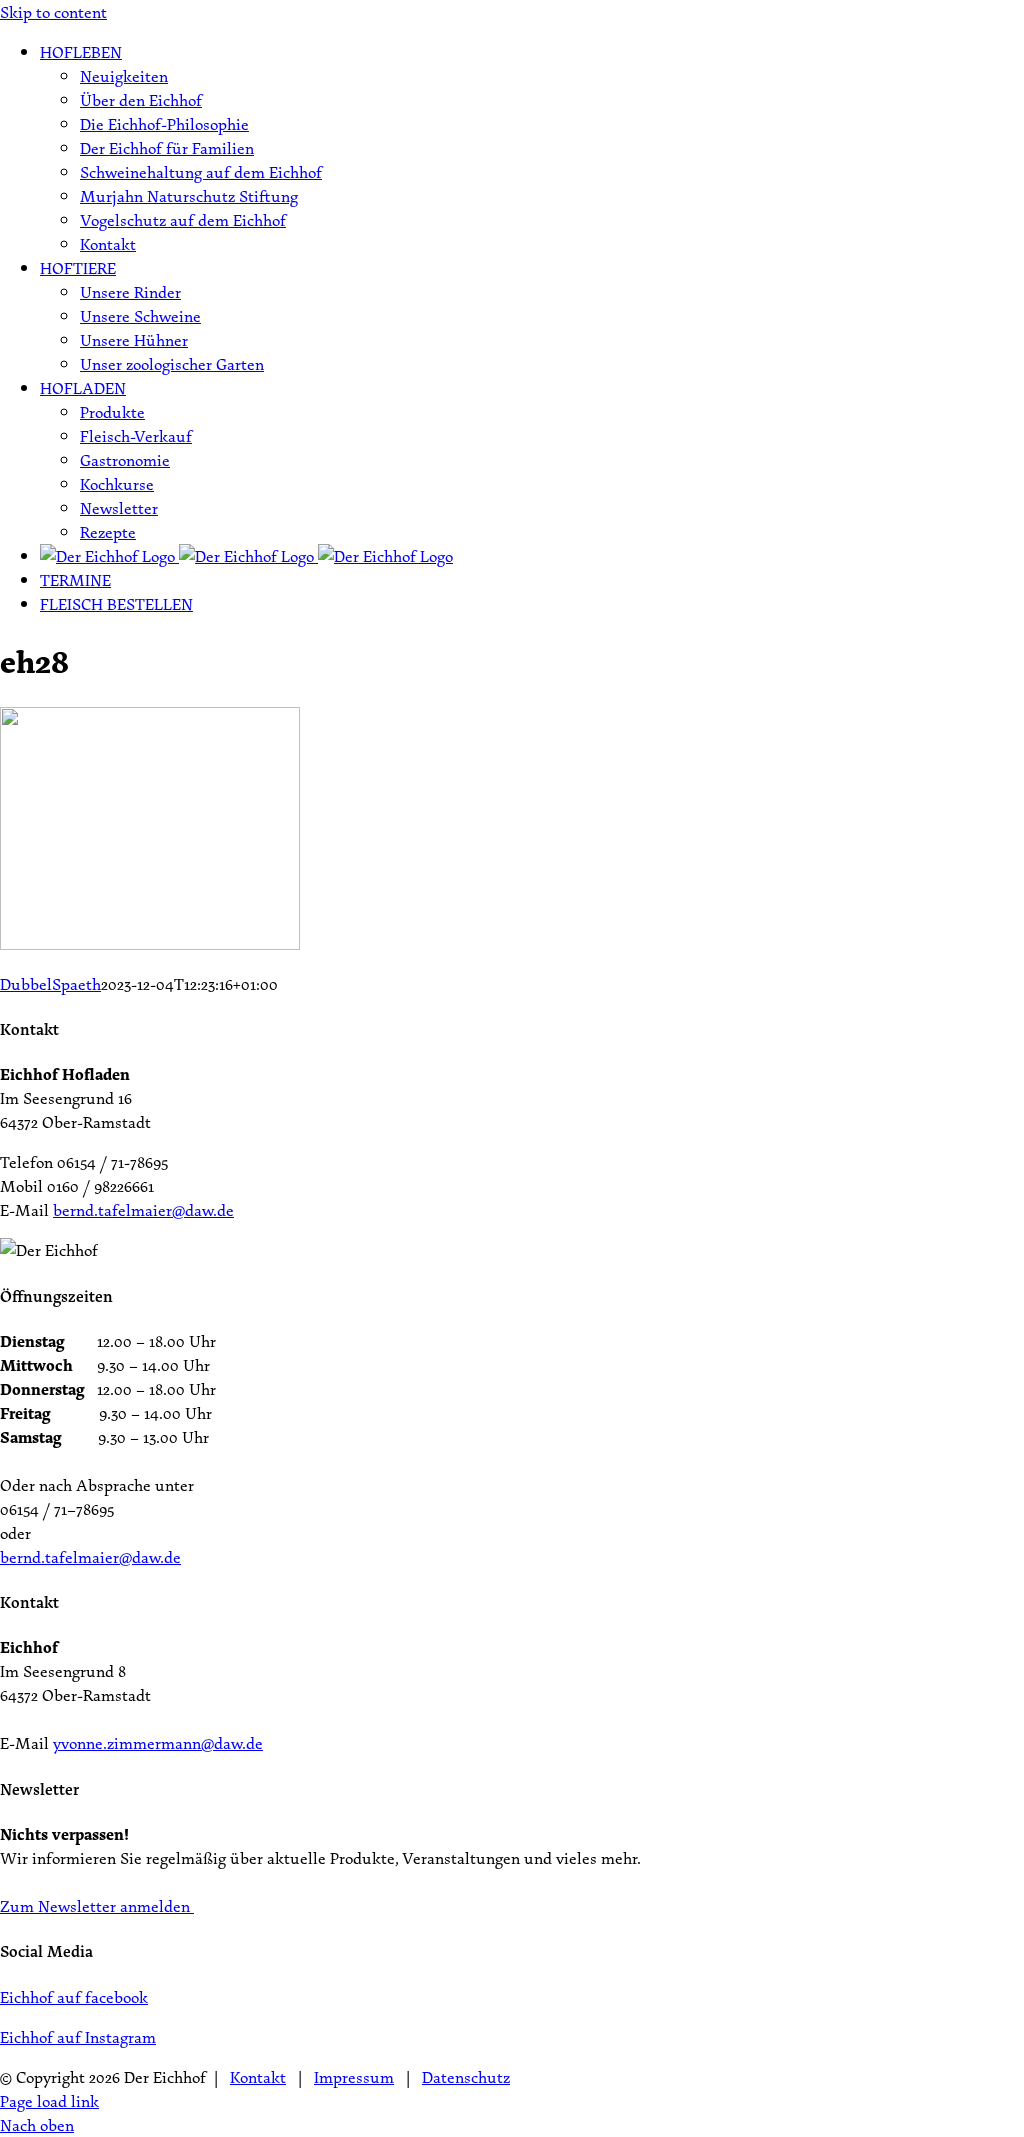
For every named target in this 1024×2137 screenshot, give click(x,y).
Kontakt (258, 2077)
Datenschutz (466, 2077)
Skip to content (53, 12)
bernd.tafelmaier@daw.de (143, 1210)
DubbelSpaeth (50, 984)
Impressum (354, 2077)
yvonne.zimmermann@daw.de (158, 1743)
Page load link (49, 2101)
